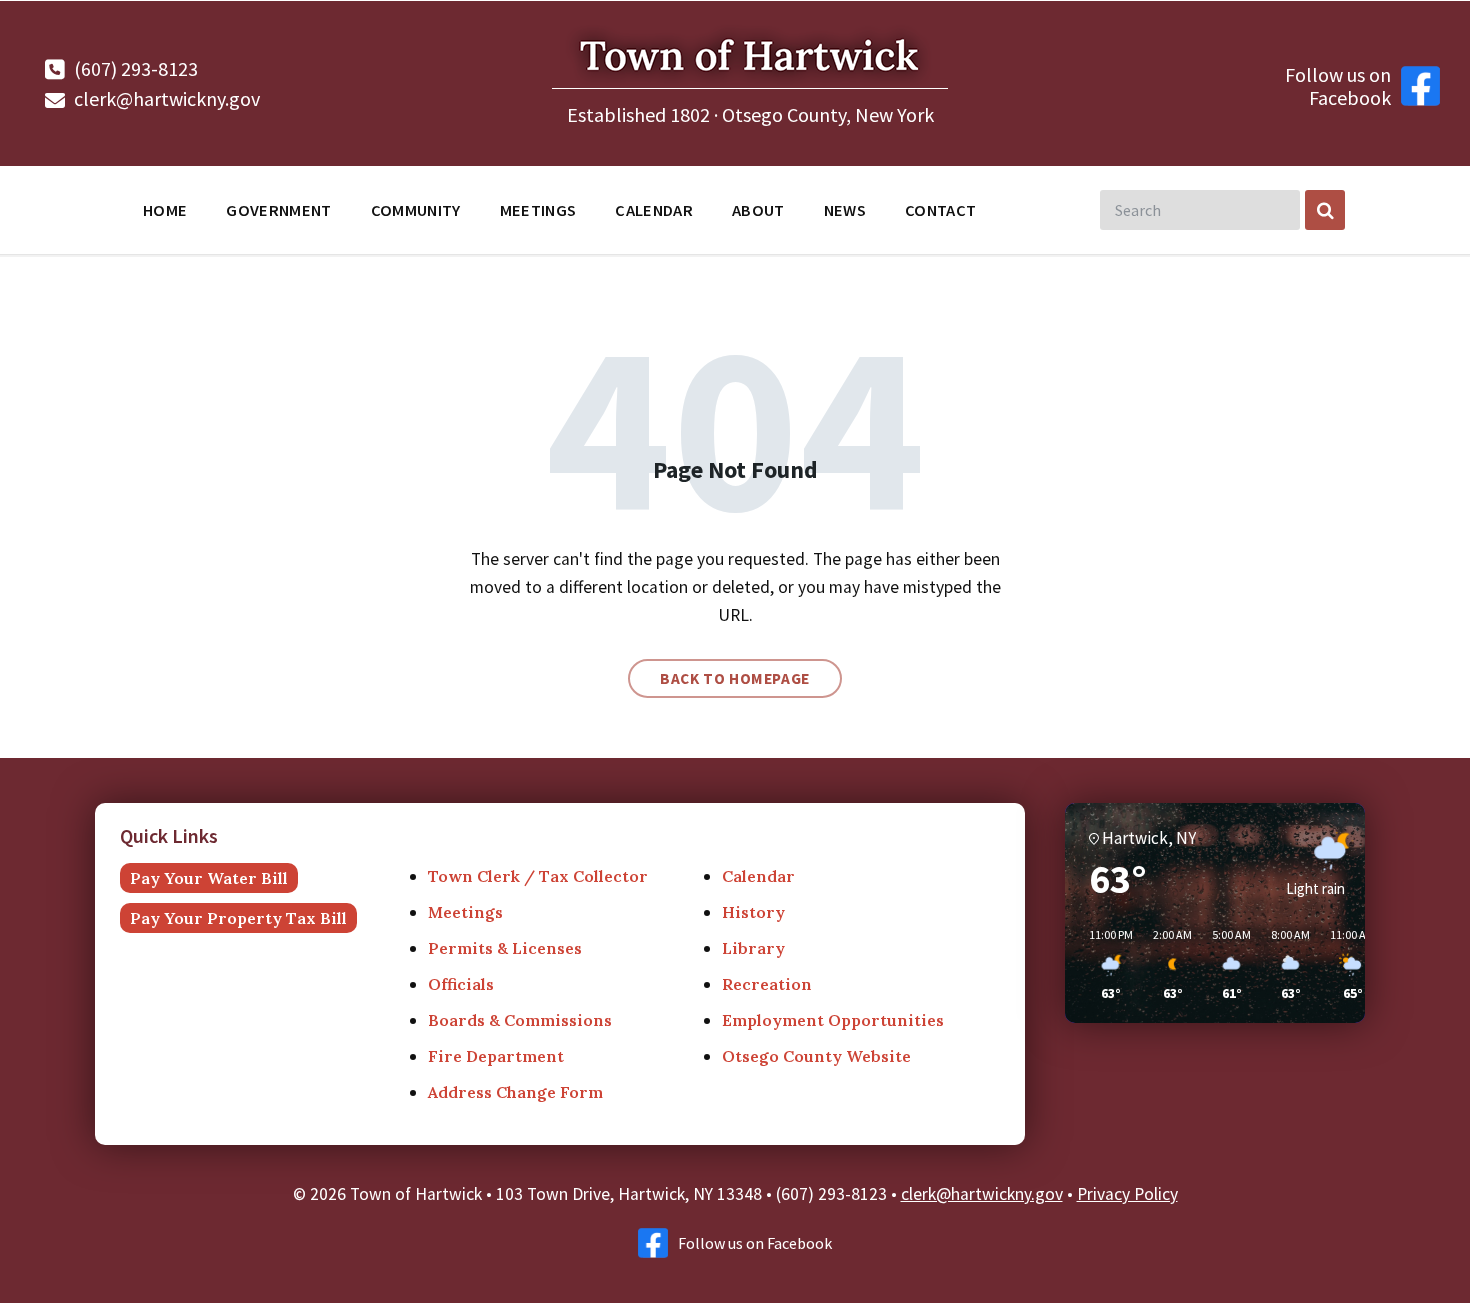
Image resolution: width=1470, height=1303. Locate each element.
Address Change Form (515, 1092)
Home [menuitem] (165, 210)
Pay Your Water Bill (209, 878)
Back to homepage (735, 678)
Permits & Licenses (505, 948)
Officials (461, 984)
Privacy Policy (1127, 1194)
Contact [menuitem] (940, 210)
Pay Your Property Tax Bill (238, 918)
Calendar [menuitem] (654, 210)
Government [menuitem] (278, 210)
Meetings (465, 912)
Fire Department (496, 1056)
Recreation (767, 984)
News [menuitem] (845, 210)
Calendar (758, 876)
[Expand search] (1325, 210)
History (753, 912)
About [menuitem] (758, 210)
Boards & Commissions (520, 1020)
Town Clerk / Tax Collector (538, 876)
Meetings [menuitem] (538, 210)
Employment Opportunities (833, 1020)
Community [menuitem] (416, 210)
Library (753, 948)
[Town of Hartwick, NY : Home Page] (750, 91)
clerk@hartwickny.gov (167, 98)
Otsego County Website (816, 1056)
